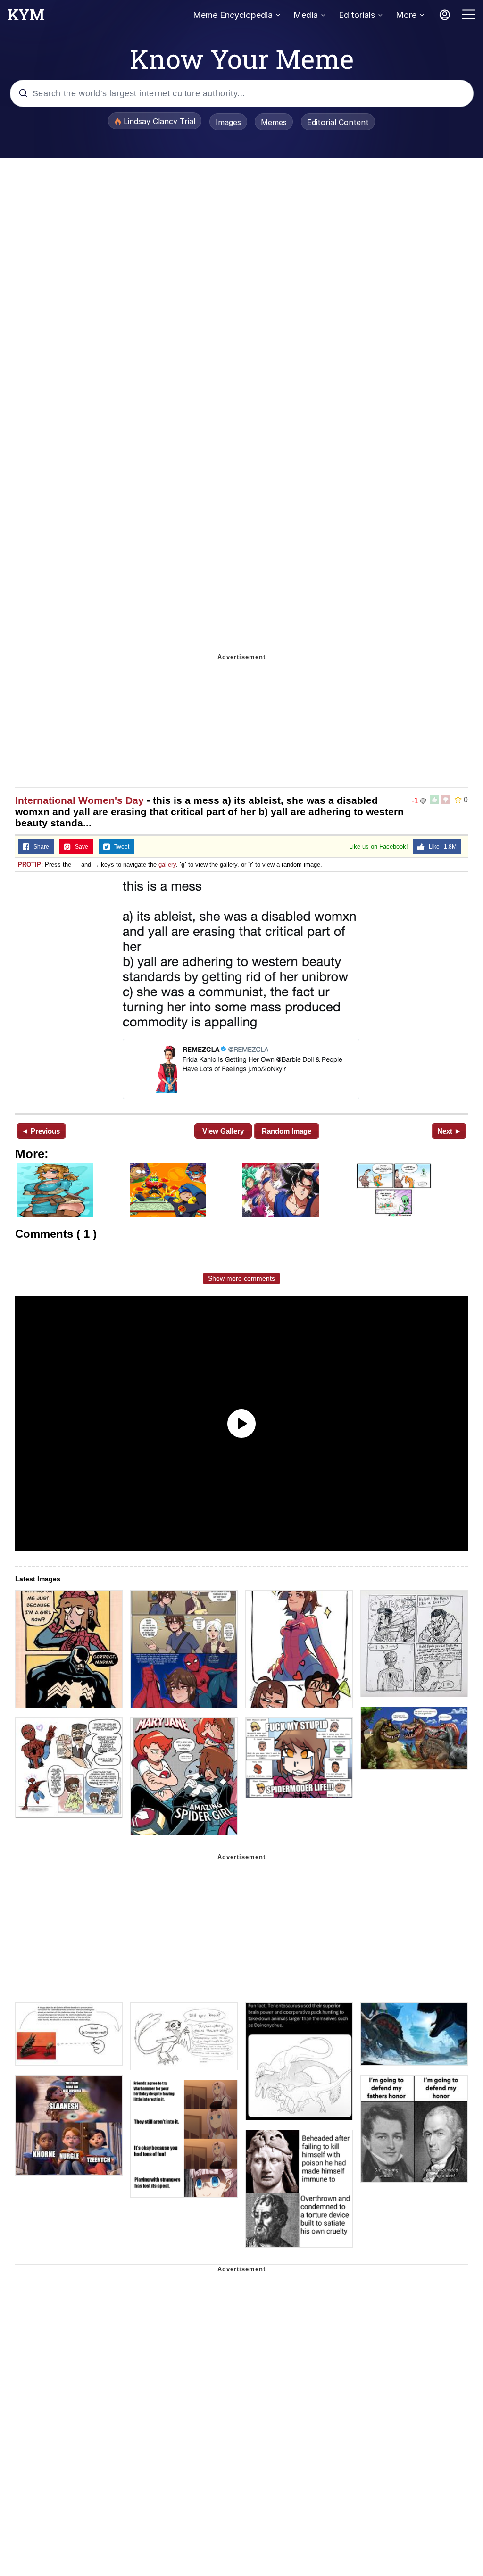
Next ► (449, 1131)
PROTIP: (30, 864)
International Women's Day (79, 800)
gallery (167, 864)
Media (306, 15)
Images (228, 122)
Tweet (120, 847)
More (406, 15)
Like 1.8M (441, 847)
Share (39, 847)
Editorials (357, 15)
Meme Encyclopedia (233, 15)
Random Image (287, 1131)
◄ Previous (41, 1131)
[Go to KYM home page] (26, 17)
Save (79, 847)
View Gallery (223, 1131)
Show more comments (241, 1278)
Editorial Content (338, 122)
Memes (274, 122)
